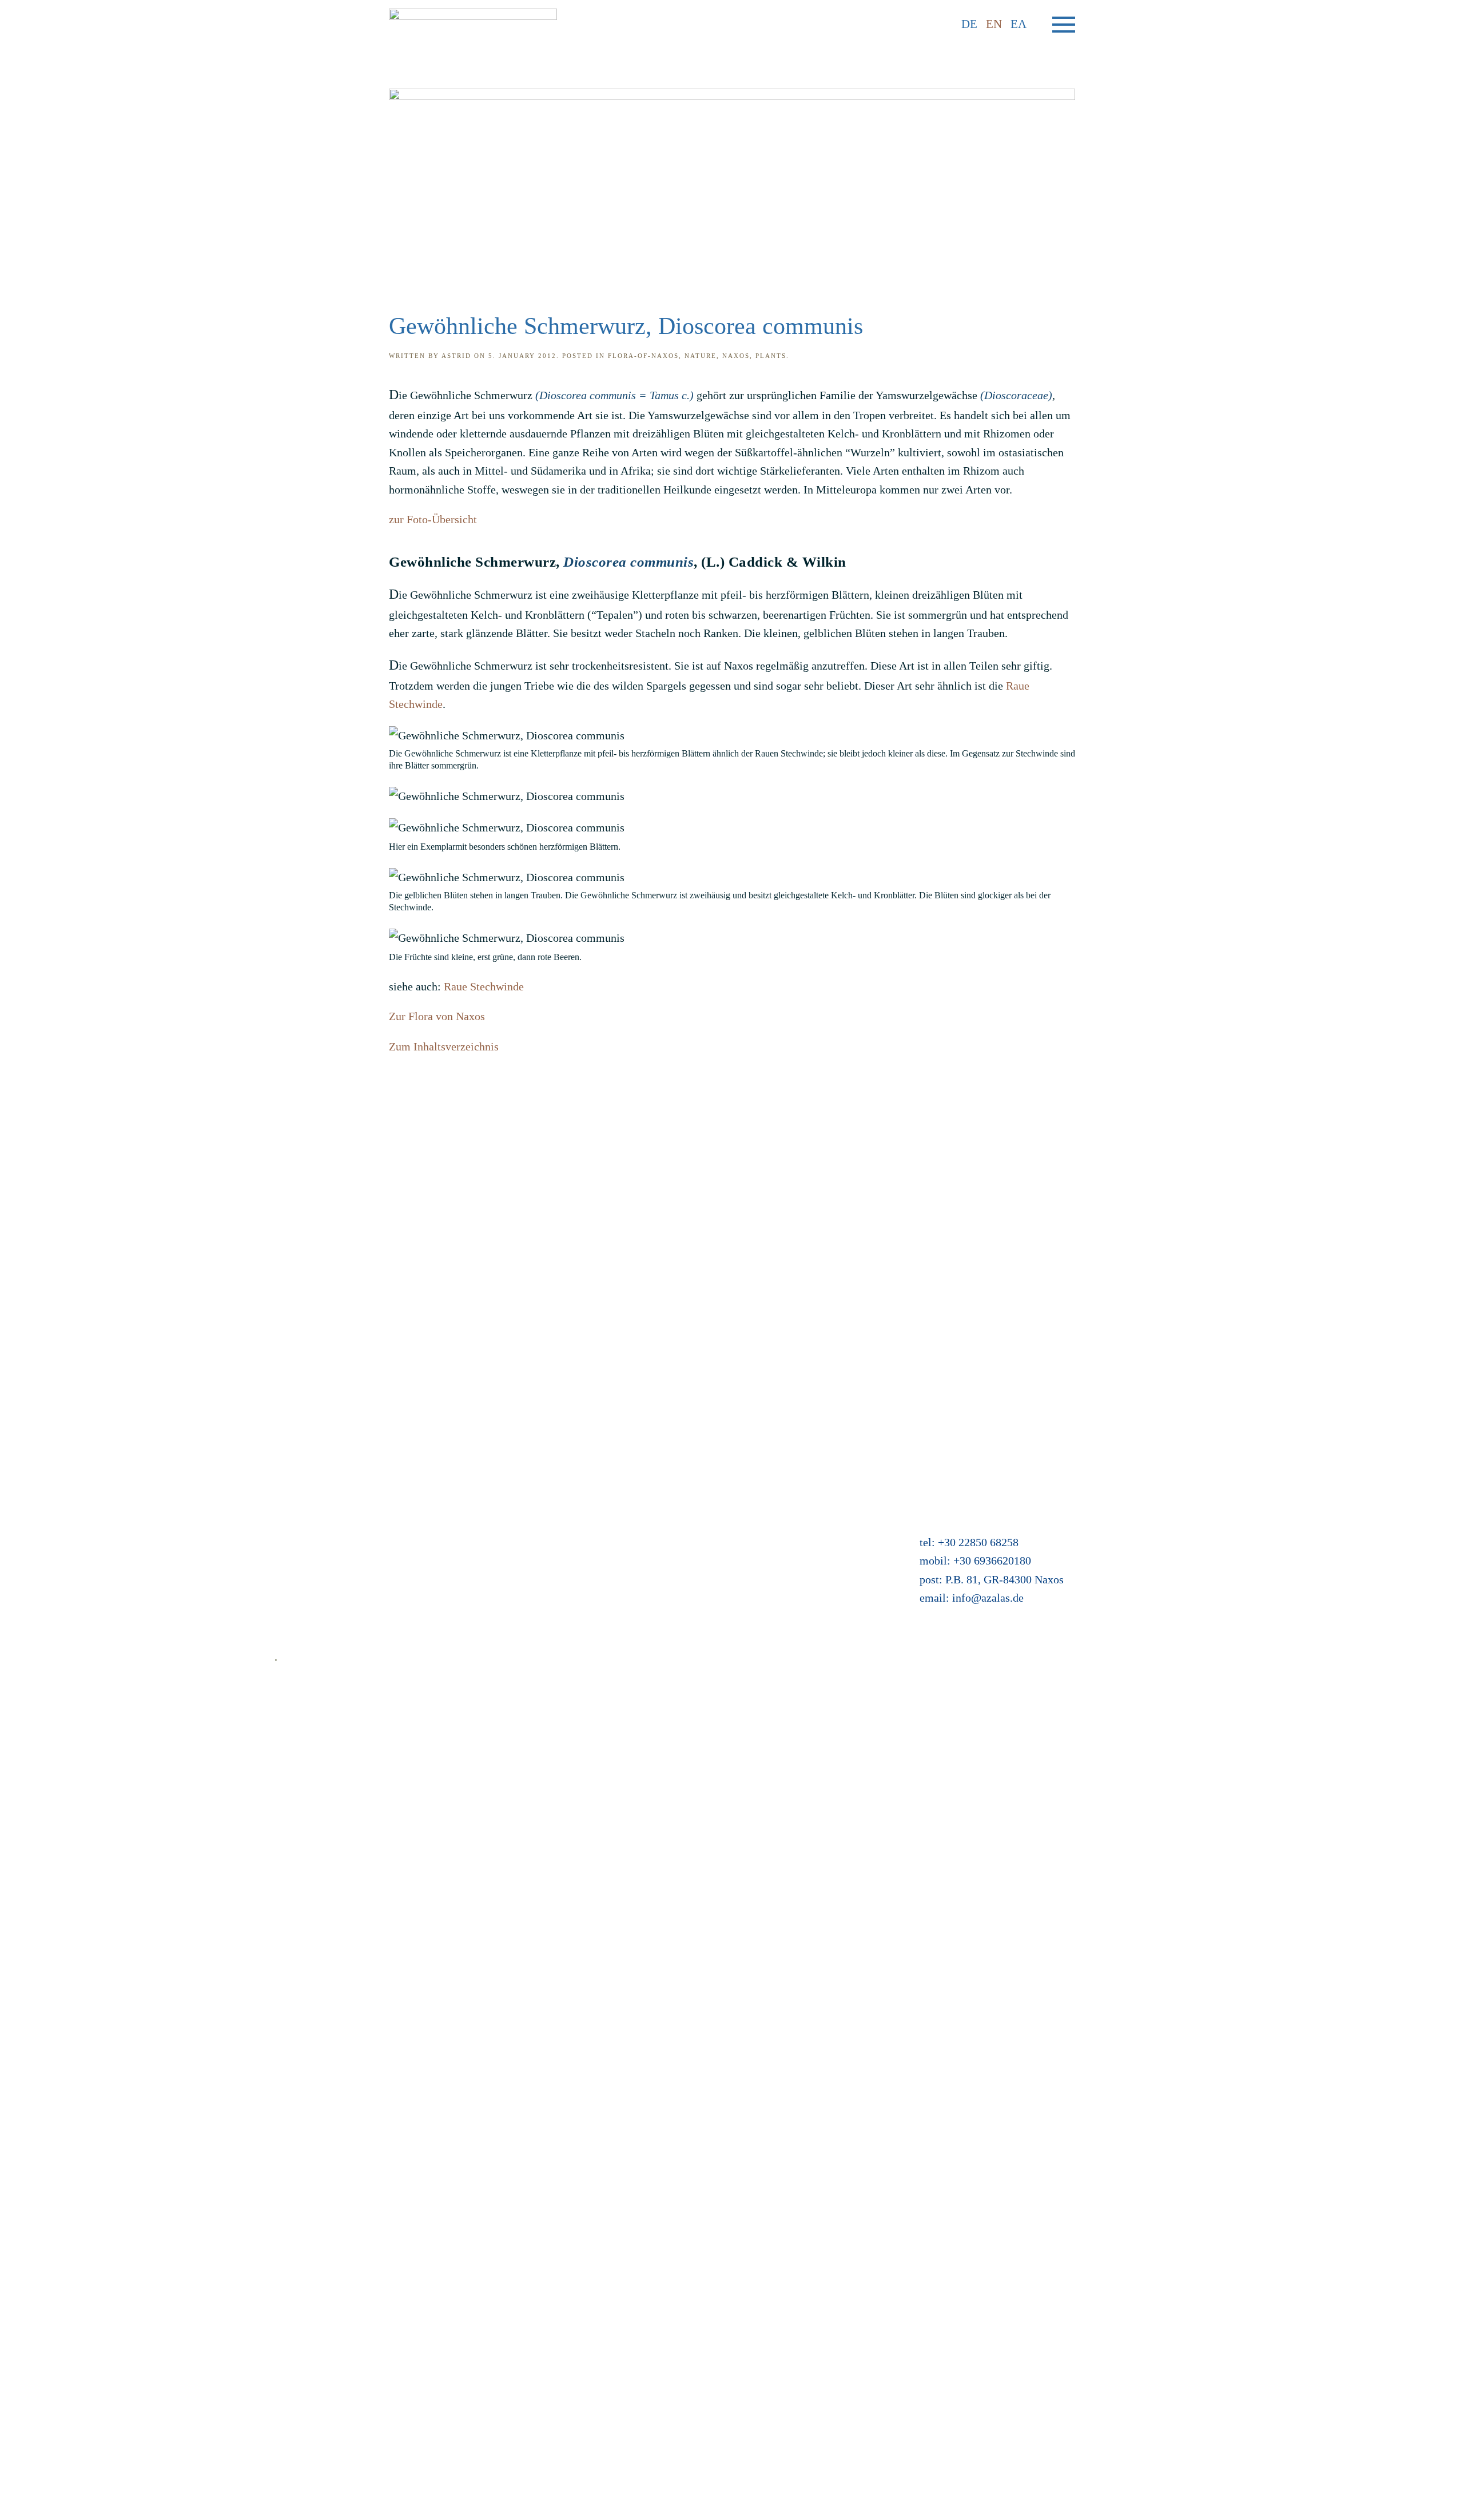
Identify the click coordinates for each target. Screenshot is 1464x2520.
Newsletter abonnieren (327, 1615)
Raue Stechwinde (484, 986)
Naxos (736, 356)
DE (969, 24)
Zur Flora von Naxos (437, 1016)
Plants (771, 356)
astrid (456, 356)
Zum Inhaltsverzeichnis (444, 1046)
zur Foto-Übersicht (433, 519)
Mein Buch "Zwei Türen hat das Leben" (685, 1559)
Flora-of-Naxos (643, 356)
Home (289, 1466)
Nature (701, 356)
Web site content (313, 1597)
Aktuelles (615, 1466)
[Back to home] (473, 24)
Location (614, 1503)
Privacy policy (308, 1540)
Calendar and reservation (651, 1522)
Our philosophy (311, 1578)
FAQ (285, 1503)
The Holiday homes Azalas (655, 1485)
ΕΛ (1019, 24)
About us (295, 1559)
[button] (1064, 25)
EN (994, 24)
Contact (293, 1485)
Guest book (619, 1540)
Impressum (301, 1522)
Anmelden (617, 1578)
